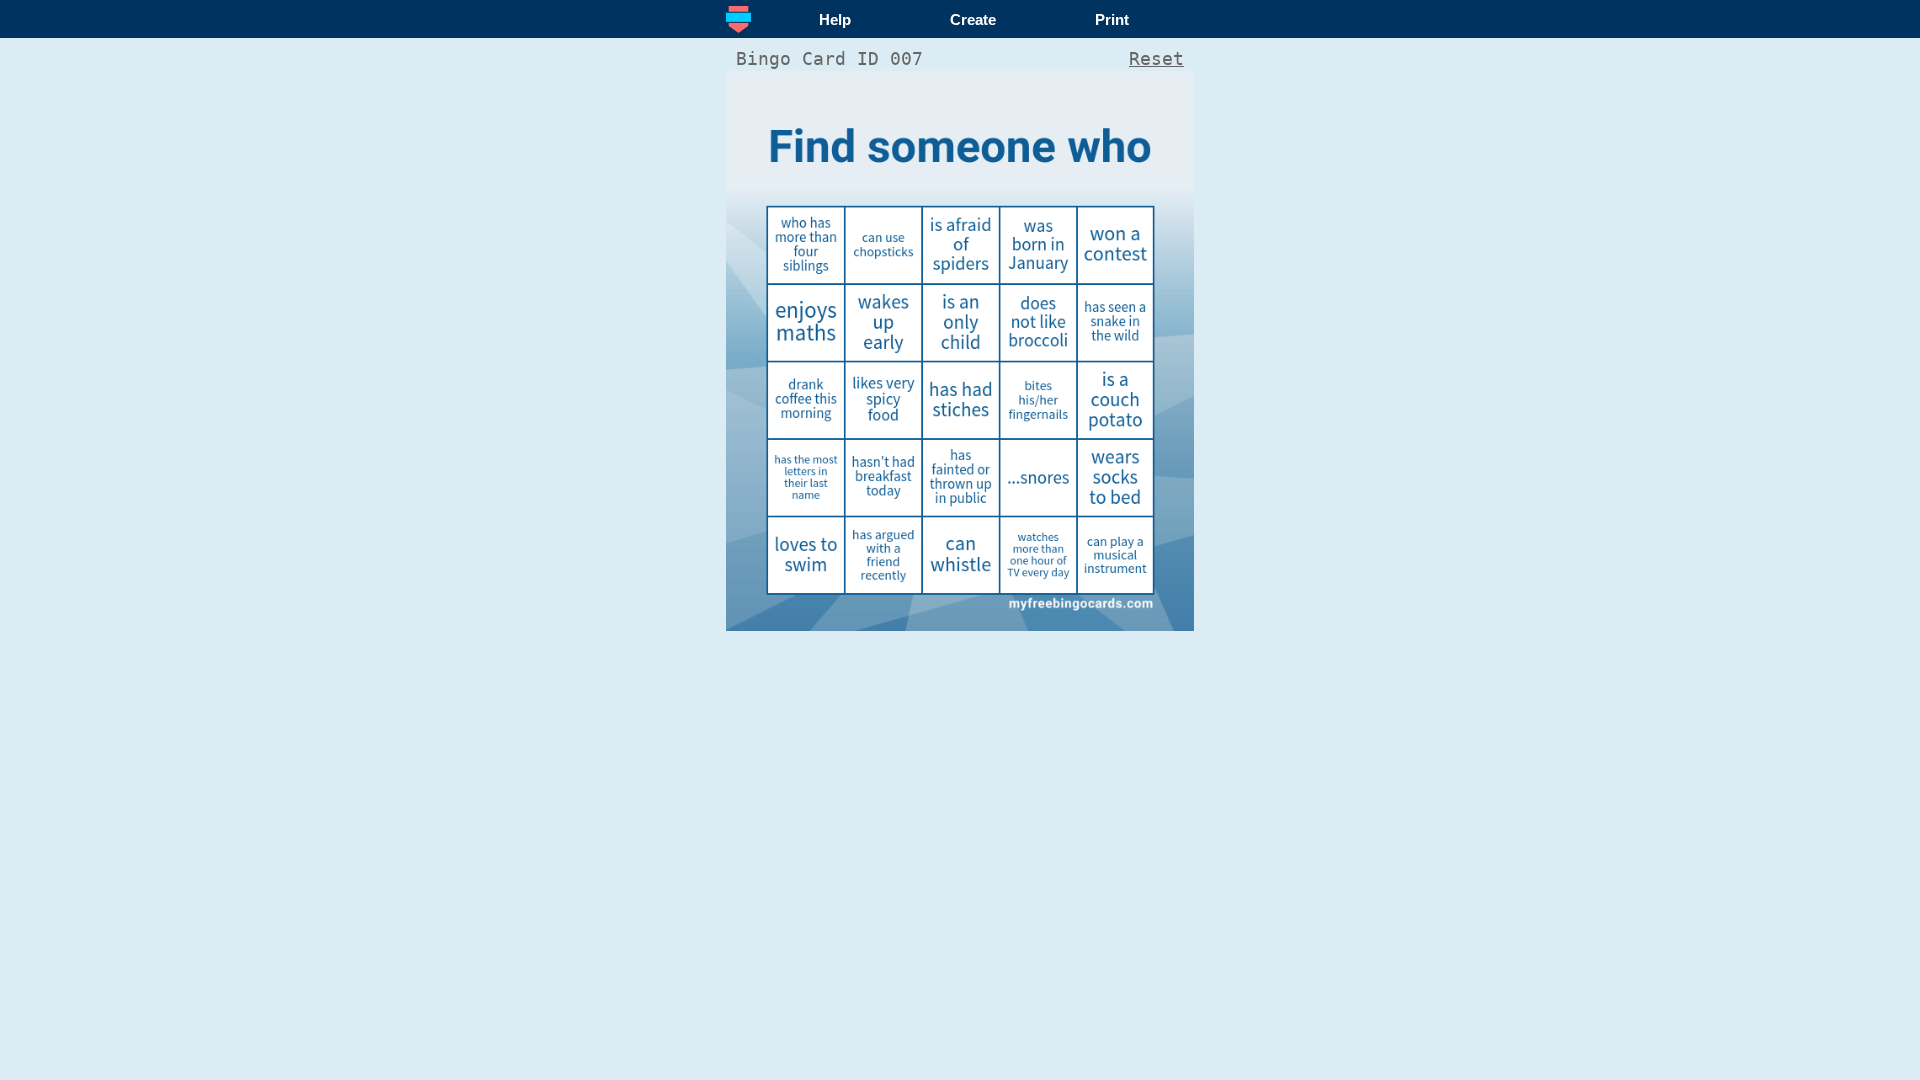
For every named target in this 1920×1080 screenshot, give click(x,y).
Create (973, 19)
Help (835, 19)
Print (1112, 19)
